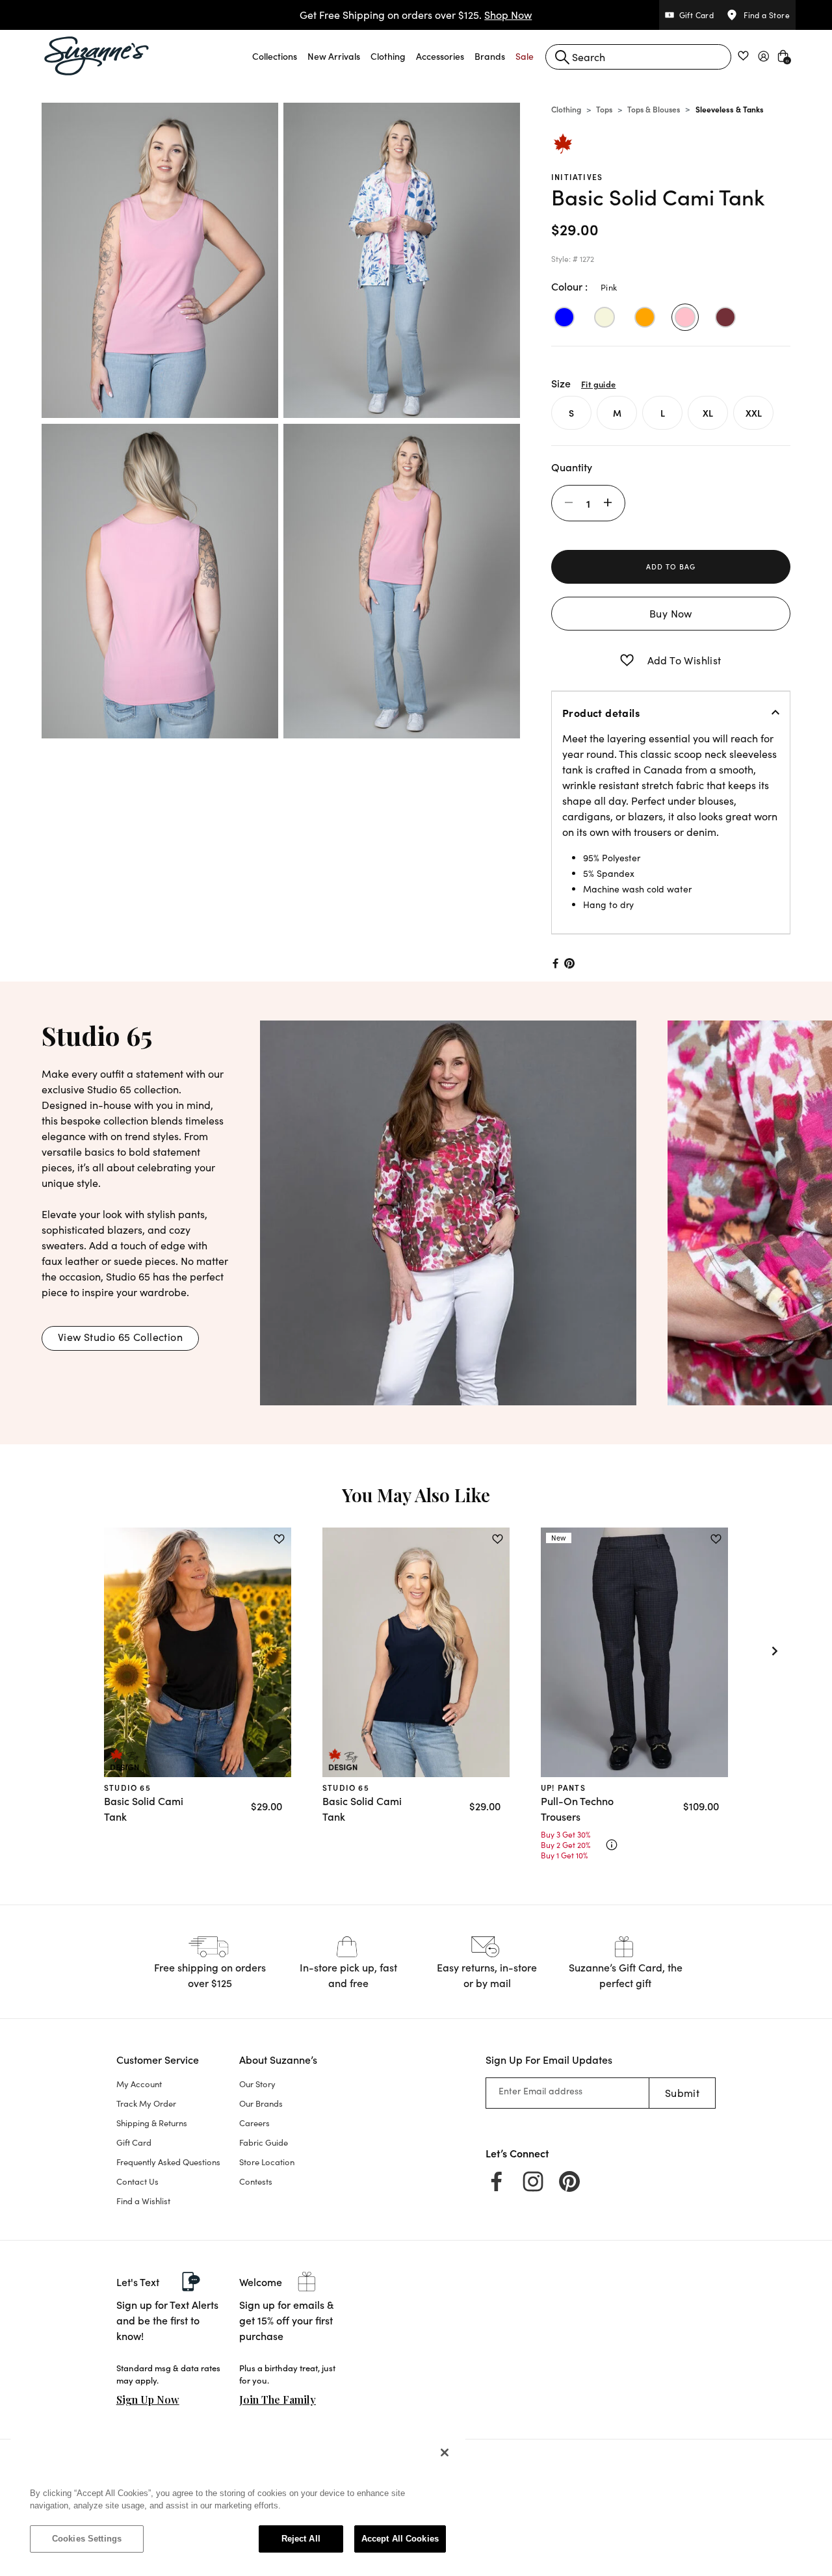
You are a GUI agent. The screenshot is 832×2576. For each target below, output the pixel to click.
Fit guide (598, 384)
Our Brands (261, 2103)
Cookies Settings (87, 2539)
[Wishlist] (279, 1539)
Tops (604, 109)
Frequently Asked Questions (168, 2162)
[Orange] (645, 317)
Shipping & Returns (152, 2123)
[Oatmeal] (604, 317)
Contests (256, 2181)
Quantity (572, 467)
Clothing (566, 109)
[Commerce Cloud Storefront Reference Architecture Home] (97, 56)
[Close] (445, 2452)
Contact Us (137, 2181)
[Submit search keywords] (562, 57)
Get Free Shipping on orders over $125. (416, 15)
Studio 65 (127, 1787)
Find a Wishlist (143, 2201)
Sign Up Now (148, 2400)
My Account (139, 2084)
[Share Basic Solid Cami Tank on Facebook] (554, 963)
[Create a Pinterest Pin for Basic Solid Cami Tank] (570, 963)
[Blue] (564, 317)
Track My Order (146, 2103)
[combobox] (638, 57)
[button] (275, 56)
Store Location (267, 2162)
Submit (682, 2093)
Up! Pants (563, 1787)
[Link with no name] (448, 1211)
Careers (254, 2123)
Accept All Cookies (400, 2539)
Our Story (257, 2084)
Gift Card (134, 2142)
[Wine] (725, 317)
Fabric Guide (264, 2142)
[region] (238, 2502)
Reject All (301, 2539)
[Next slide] (775, 1651)
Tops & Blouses (654, 109)
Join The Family (278, 2400)
